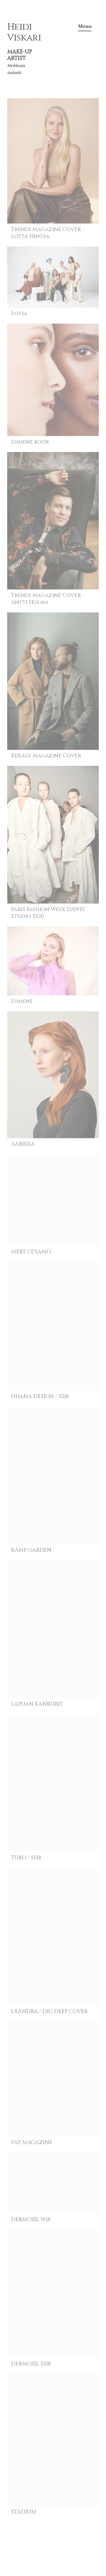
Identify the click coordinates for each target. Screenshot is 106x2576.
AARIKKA (23, 1144)
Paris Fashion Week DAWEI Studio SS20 (48, 913)
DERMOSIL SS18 (31, 2364)
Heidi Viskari (24, 32)
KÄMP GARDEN (31, 1550)
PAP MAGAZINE (32, 2143)
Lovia (19, 314)
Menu (85, 26)
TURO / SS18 (26, 1858)
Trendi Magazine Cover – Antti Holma (48, 599)
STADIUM (24, 2512)
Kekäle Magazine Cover (46, 756)
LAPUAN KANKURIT (37, 1704)
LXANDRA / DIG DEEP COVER (49, 2012)
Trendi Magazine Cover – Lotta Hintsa (48, 233)
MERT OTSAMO (31, 1252)
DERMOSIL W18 (31, 2220)
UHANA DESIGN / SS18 (40, 1397)
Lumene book (30, 442)
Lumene (22, 1001)
